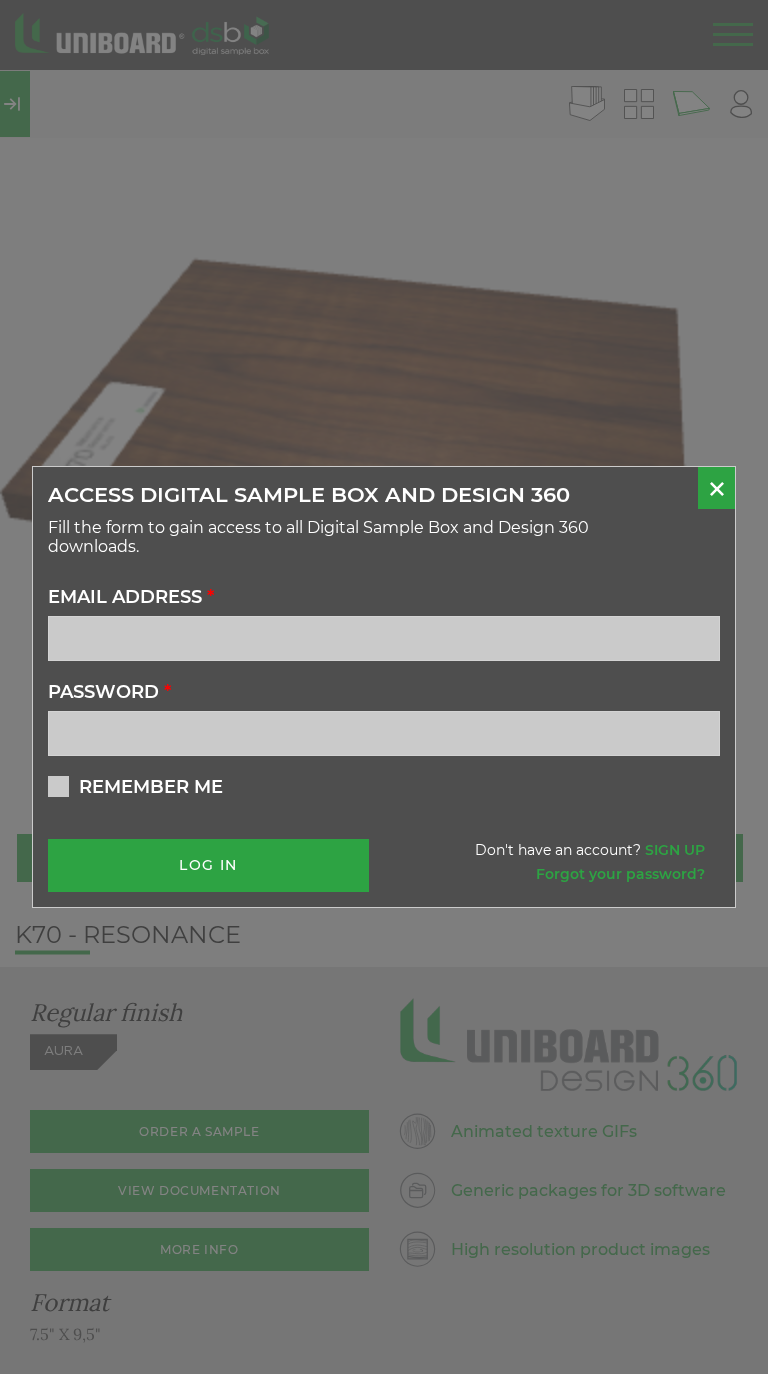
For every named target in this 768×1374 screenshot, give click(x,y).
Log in (208, 865)
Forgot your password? (620, 874)
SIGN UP (675, 850)
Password (109, 692)
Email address (131, 597)
